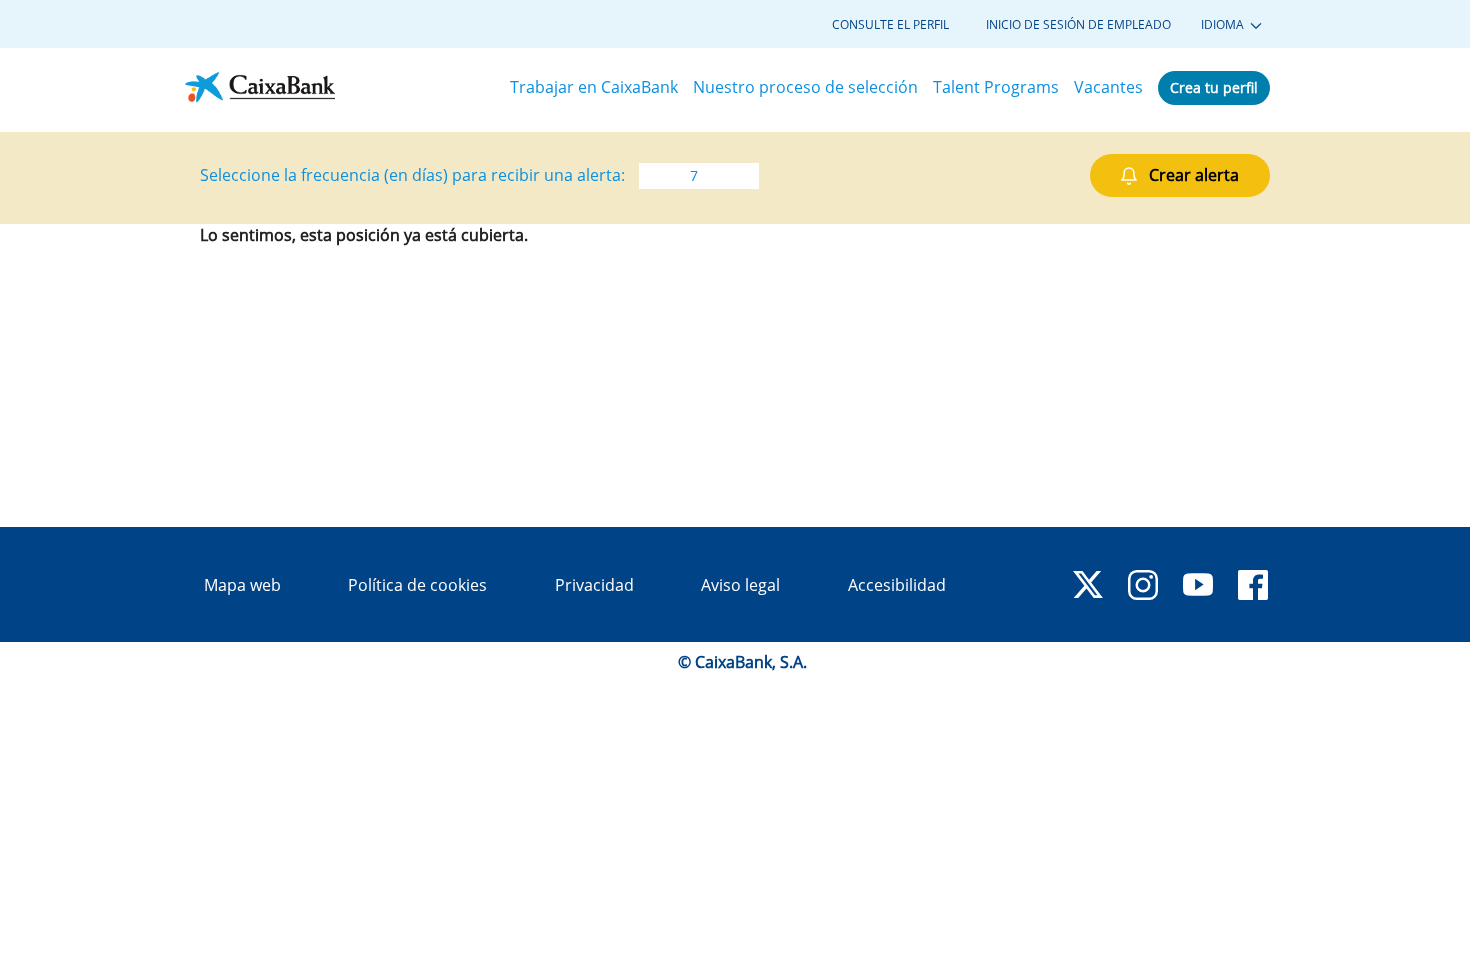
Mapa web (242, 585)
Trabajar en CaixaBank (594, 87)
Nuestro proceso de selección (805, 87)
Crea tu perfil (1214, 87)
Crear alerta (1194, 175)
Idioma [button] (1224, 25)
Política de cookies (417, 585)
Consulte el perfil (890, 25)
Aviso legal (740, 585)
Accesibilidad (897, 585)
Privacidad (594, 585)
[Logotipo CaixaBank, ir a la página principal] (260, 87)
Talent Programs (996, 87)
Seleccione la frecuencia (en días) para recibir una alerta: (412, 175)
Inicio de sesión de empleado (1078, 25)
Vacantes (1108, 87)
